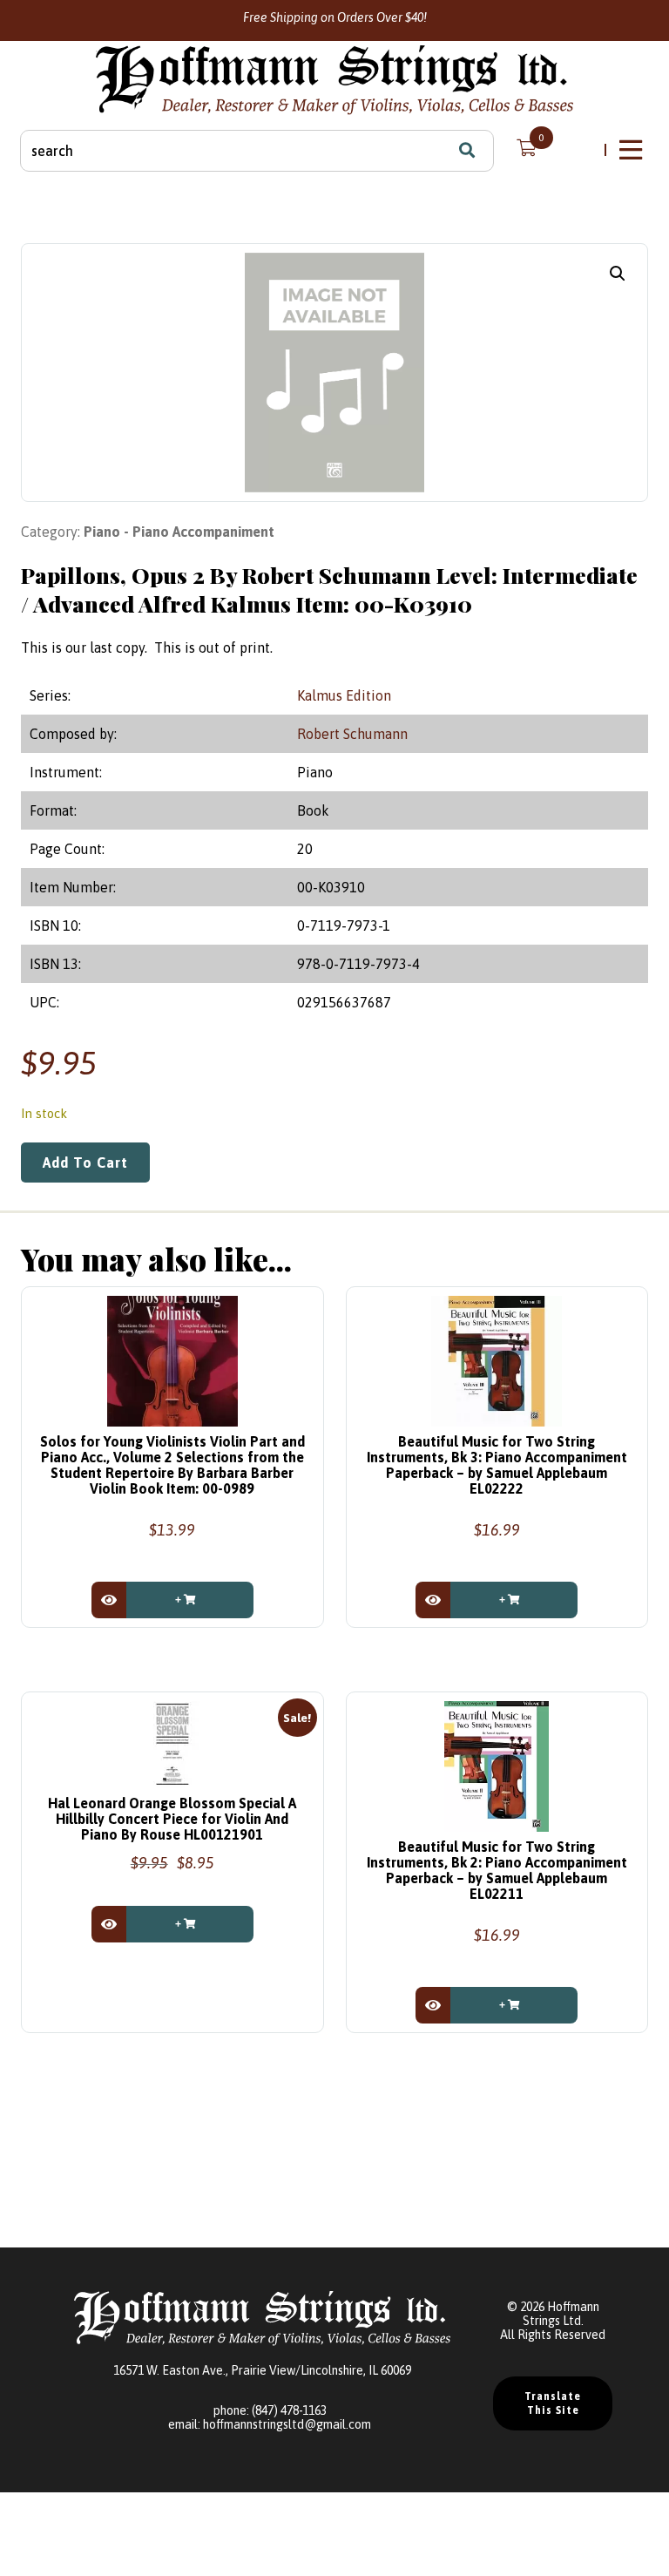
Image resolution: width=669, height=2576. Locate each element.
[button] (618, 274)
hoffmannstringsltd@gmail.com (287, 2424)
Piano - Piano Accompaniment (179, 532)
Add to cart (85, 1163)
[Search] (467, 151)
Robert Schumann (352, 734)
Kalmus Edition (344, 695)
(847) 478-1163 (289, 2410)
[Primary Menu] (632, 150)
